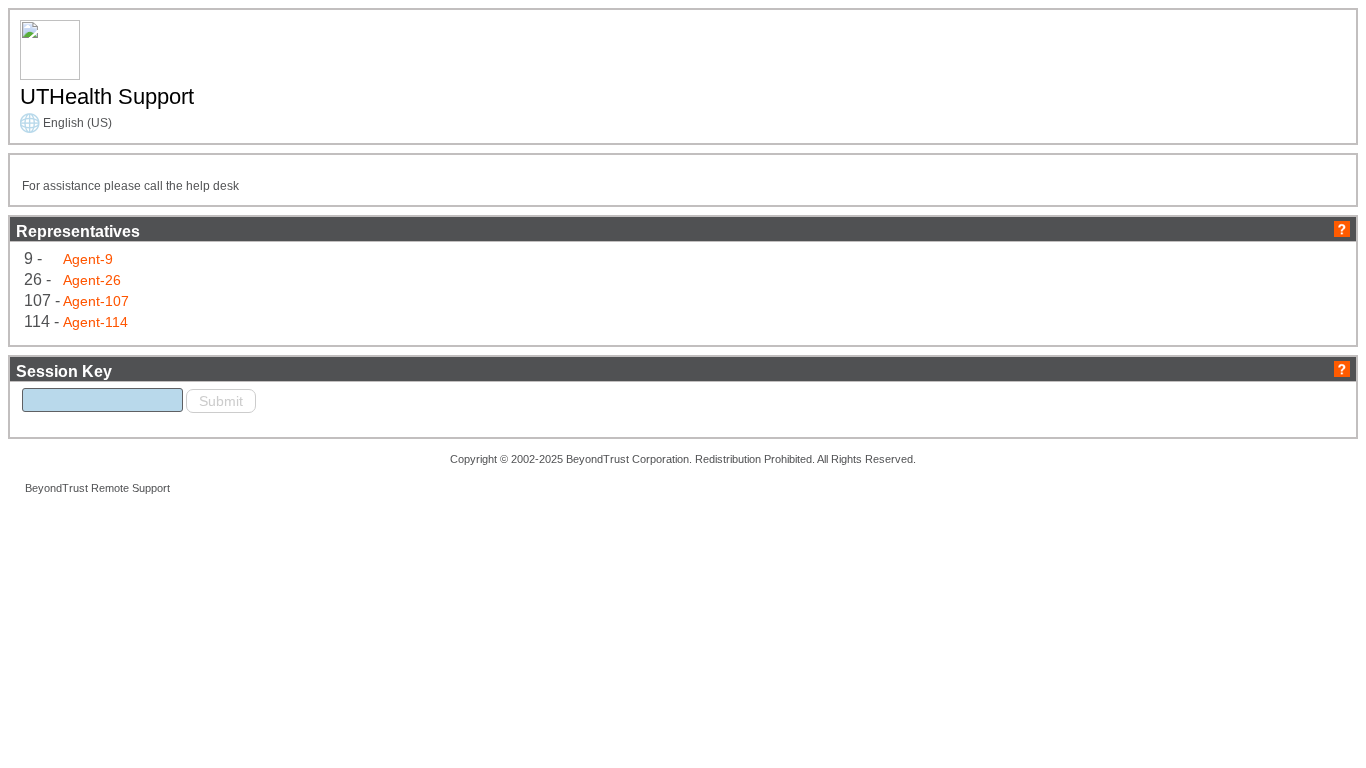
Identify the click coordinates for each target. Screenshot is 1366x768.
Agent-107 (96, 301)
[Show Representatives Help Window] (1342, 227)
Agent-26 (92, 280)
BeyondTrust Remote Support (97, 488)
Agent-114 (95, 322)
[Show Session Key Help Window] (1342, 367)
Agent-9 (88, 259)
